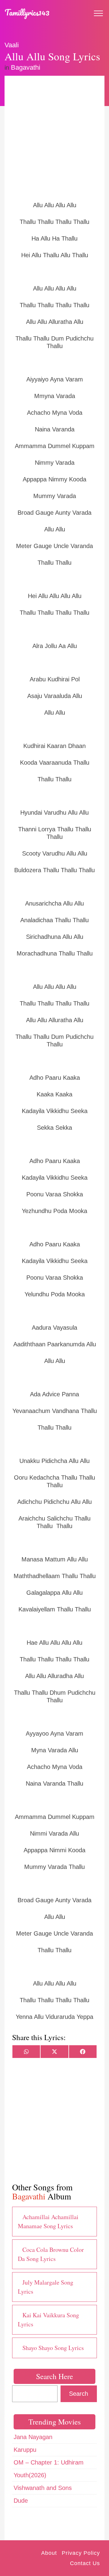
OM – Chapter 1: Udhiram (49, 2462)
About (49, 2553)
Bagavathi (26, 67)
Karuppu (25, 2450)
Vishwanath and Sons (43, 2488)
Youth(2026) (30, 2475)
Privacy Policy (81, 2553)
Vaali (12, 45)
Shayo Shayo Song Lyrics (53, 2348)
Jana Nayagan (33, 2437)
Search (79, 2394)
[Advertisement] (54, 138)
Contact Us (85, 2563)
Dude (21, 2501)
